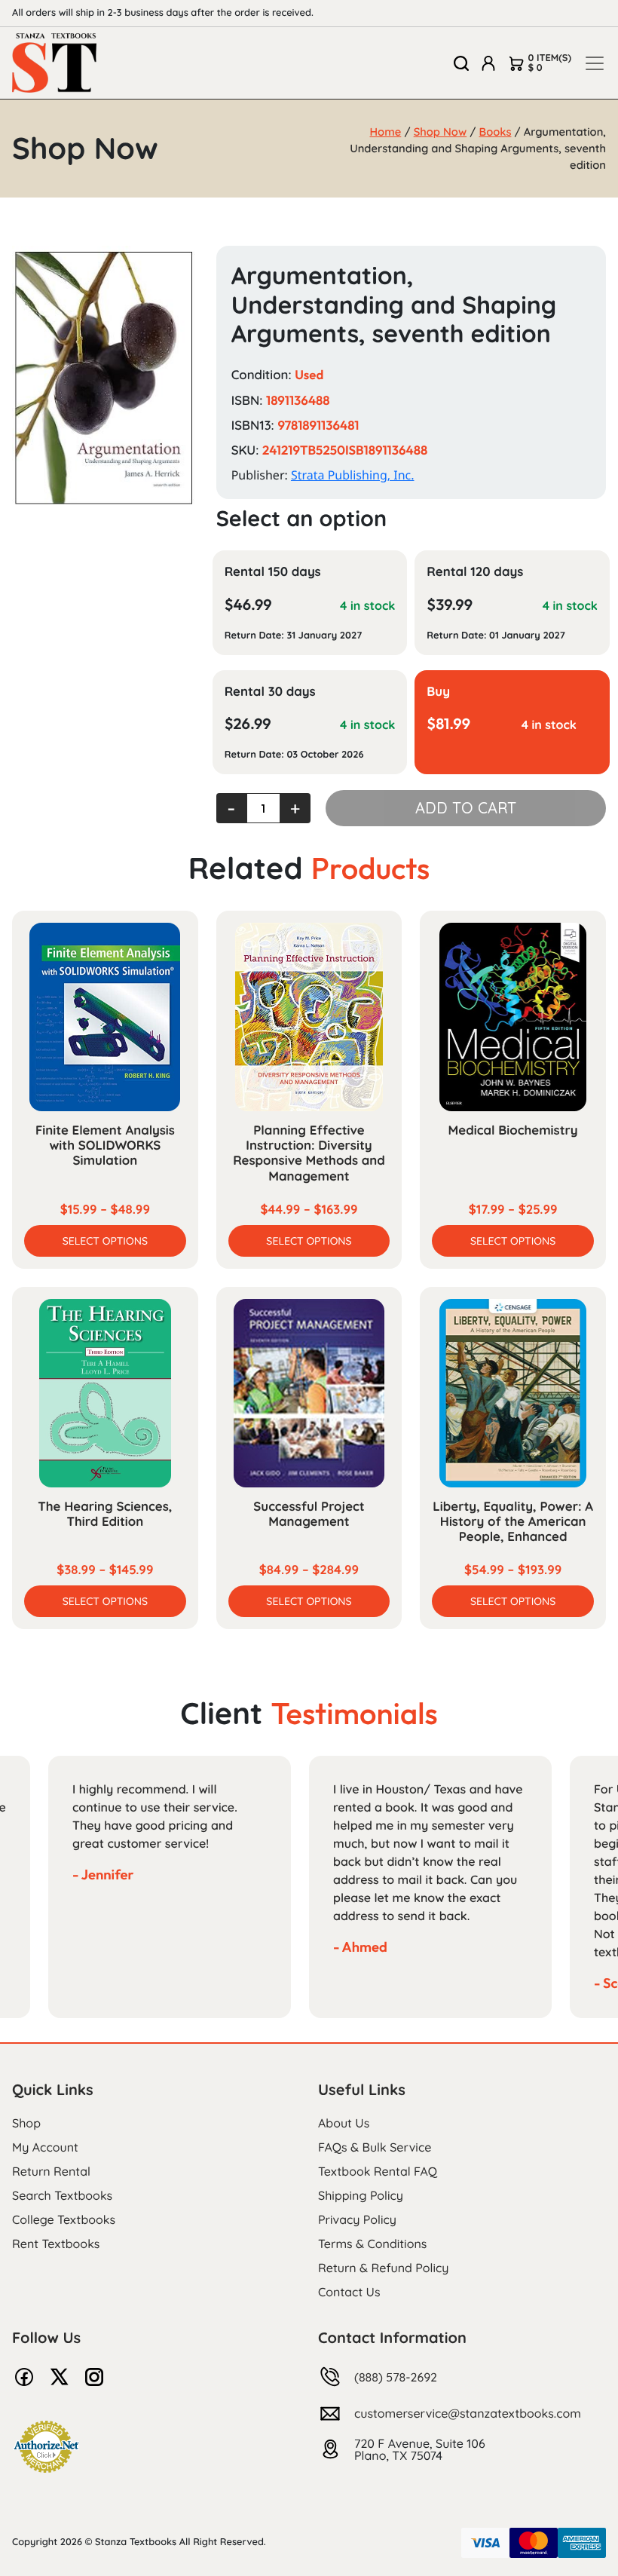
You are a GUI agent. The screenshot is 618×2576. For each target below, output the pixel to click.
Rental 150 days (273, 572)
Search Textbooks (62, 2195)
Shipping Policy (361, 2195)
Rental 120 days (475, 572)
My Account (45, 2147)
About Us (344, 2123)
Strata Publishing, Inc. (353, 475)
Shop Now (441, 132)
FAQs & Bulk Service (375, 2147)
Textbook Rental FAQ (378, 2171)
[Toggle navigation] (595, 63)
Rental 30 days (270, 692)
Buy (438, 692)
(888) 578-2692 (396, 2377)
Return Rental (51, 2171)
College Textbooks (64, 2219)
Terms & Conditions (372, 2244)
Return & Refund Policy (383, 2268)
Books (496, 132)
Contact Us (349, 2292)
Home (386, 132)
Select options (105, 1241)
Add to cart (466, 808)
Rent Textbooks (56, 2244)
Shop (26, 2123)
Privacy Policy (357, 2219)
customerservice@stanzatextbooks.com (468, 2413)
